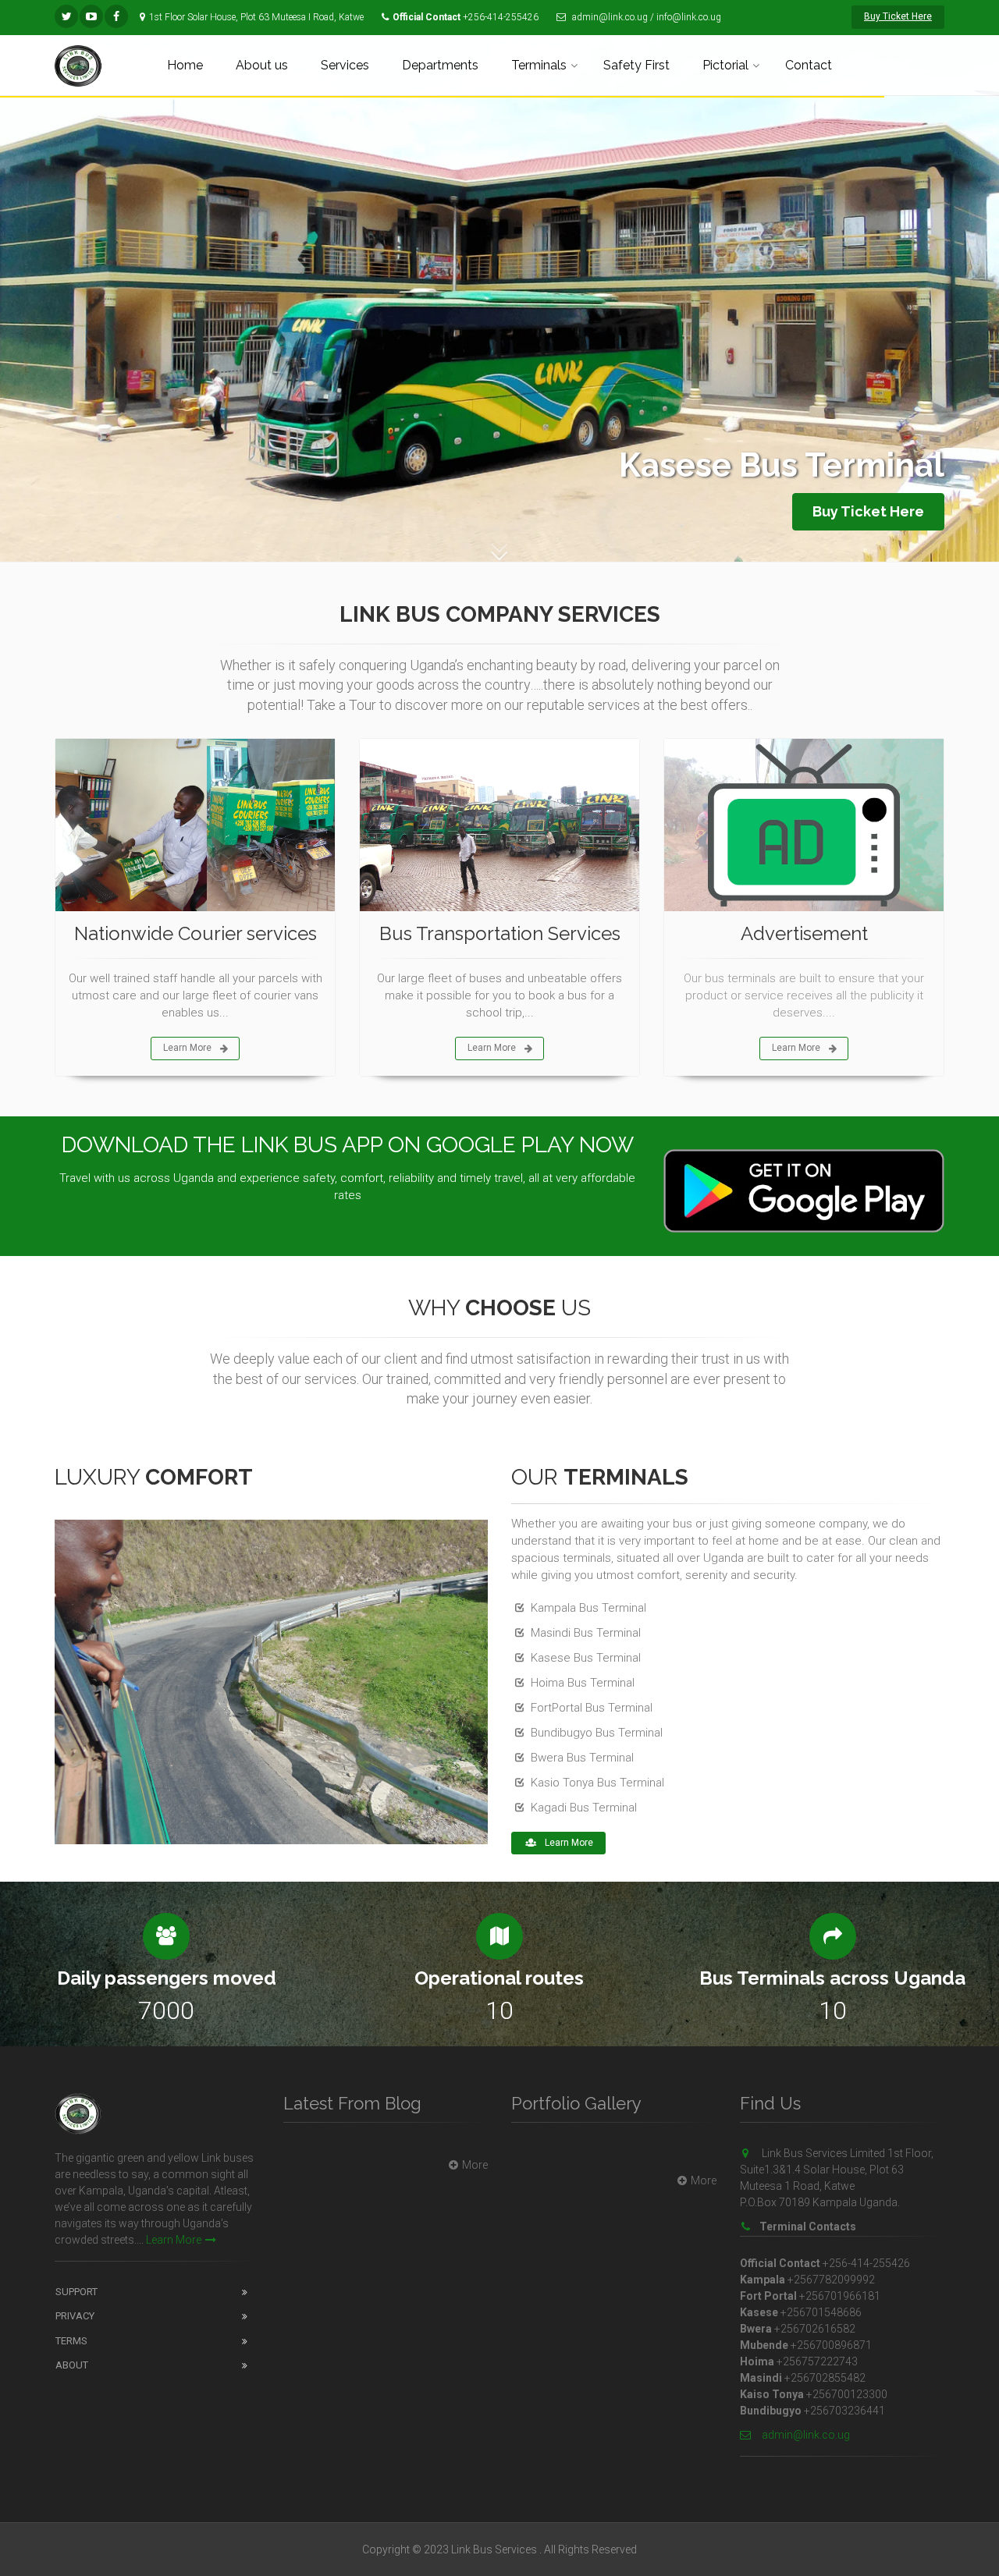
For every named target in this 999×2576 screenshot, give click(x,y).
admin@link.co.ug (805, 2435)
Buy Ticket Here (898, 16)
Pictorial (725, 65)
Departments (440, 65)
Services (345, 65)
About (72, 2365)
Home (185, 65)
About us (262, 65)
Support (76, 2292)
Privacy (75, 2316)
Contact (809, 65)
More (475, 2165)
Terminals (539, 65)
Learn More (187, 1048)
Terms (71, 2341)
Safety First (636, 65)
